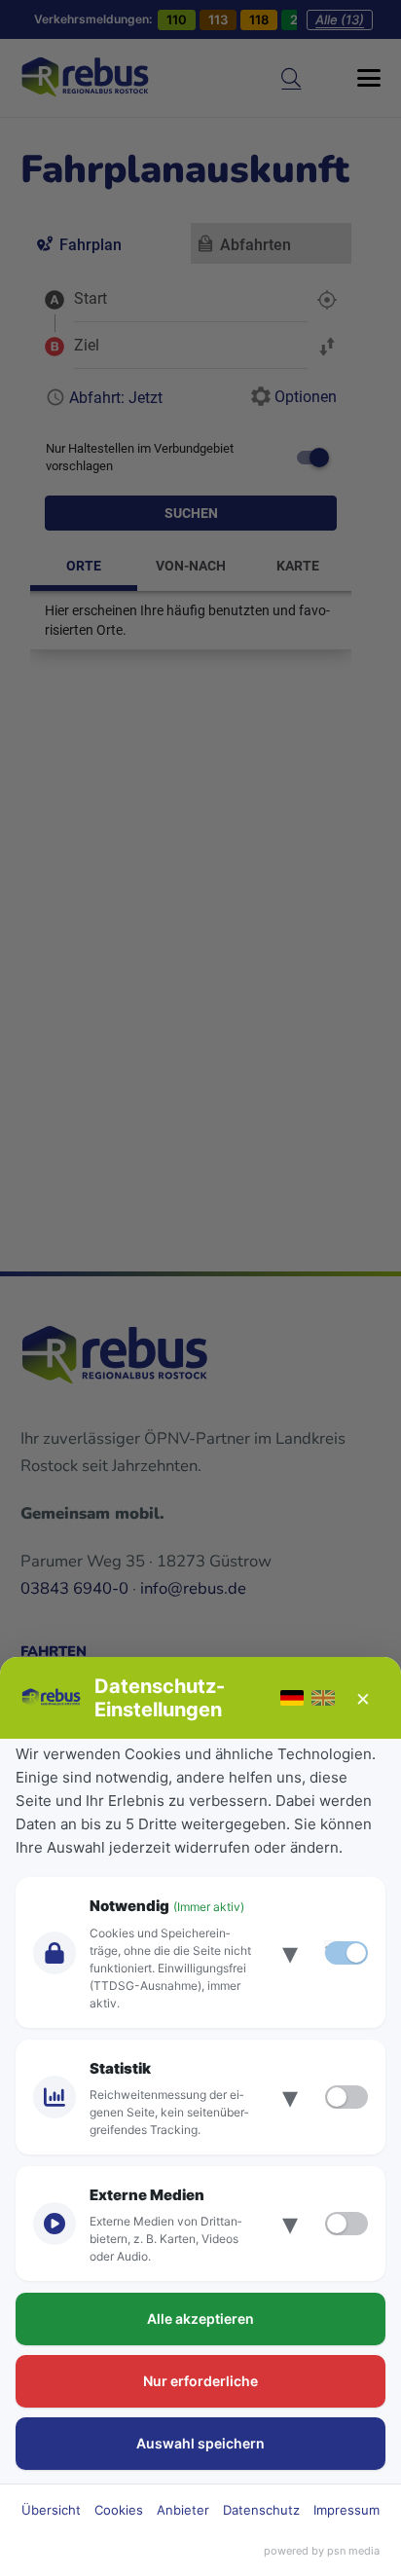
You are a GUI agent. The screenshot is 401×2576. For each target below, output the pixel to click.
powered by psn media (322, 2551)
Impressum (346, 2510)
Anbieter (183, 2510)
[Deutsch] (292, 1698)
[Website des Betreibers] (52, 1698)
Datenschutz (261, 2510)
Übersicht (51, 2510)
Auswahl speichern (200, 2443)
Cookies (119, 2510)
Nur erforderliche (200, 2381)
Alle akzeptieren (200, 2318)
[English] (323, 1698)
